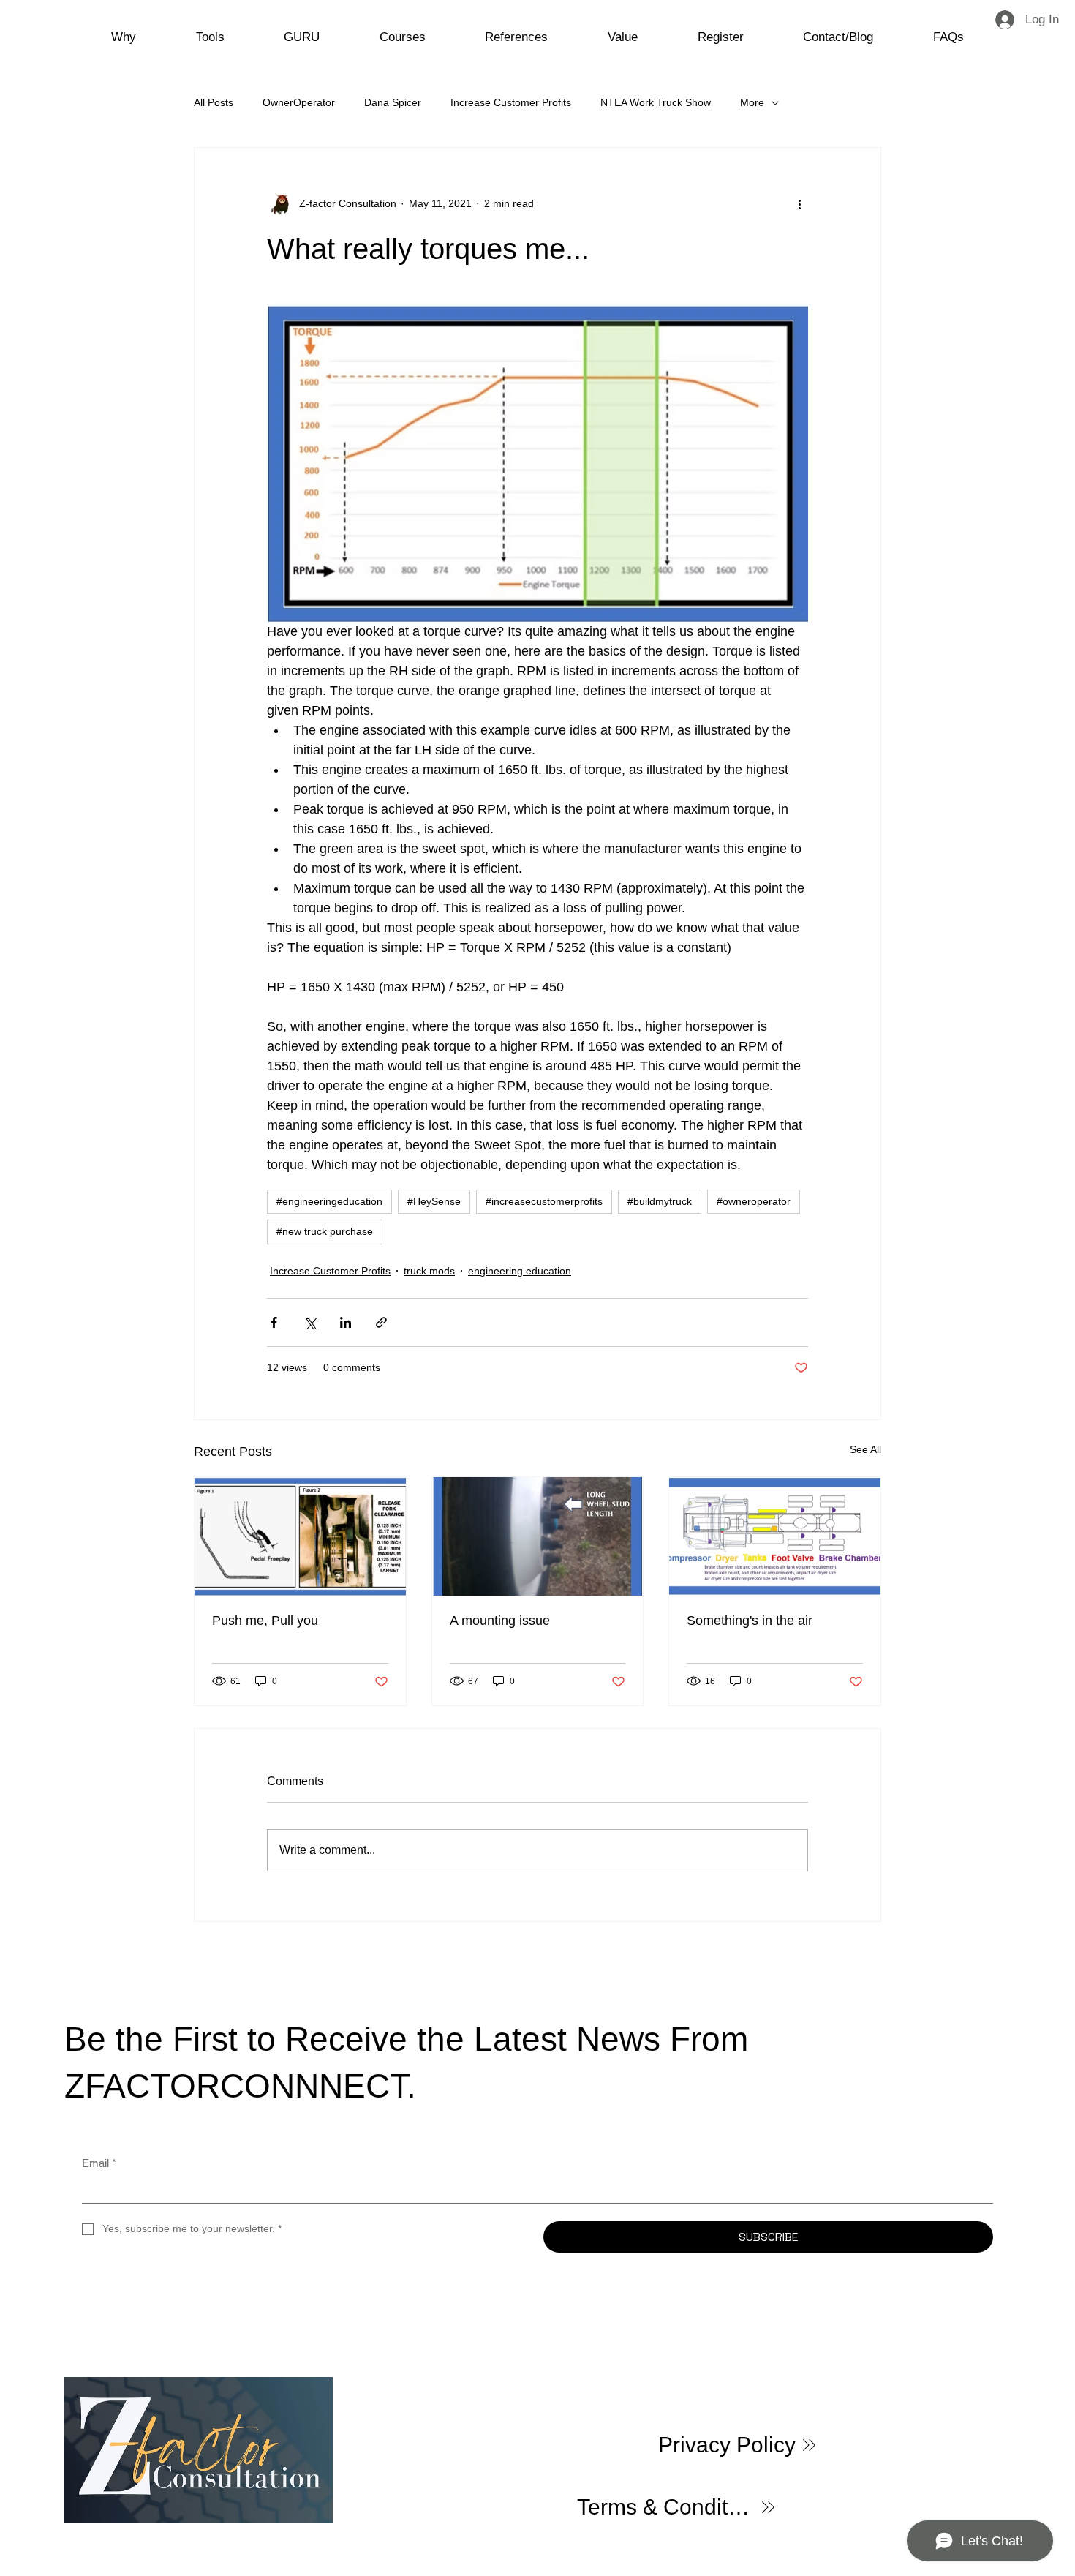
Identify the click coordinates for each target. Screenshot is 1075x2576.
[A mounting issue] (538, 1536)
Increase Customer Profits (511, 102)
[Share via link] (381, 1322)
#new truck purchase (325, 1231)
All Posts (214, 102)
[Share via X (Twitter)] (310, 1322)
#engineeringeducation (329, 1201)
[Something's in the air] (775, 1536)
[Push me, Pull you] (300, 1536)
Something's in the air (750, 1621)
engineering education (520, 1271)
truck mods (429, 1271)
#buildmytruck (660, 1201)
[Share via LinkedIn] (346, 1322)
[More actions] (799, 203)
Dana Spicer (393, 102)
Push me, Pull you (265, 1621)
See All (865, 1449)
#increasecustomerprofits (544, 1201)
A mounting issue (500, 1621)
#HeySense (434, 1201)
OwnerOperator (299, 102)
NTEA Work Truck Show (656, 102)
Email (99, 2163)
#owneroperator (754, 1201)
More (752, 102)
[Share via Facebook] (274, 1322)
